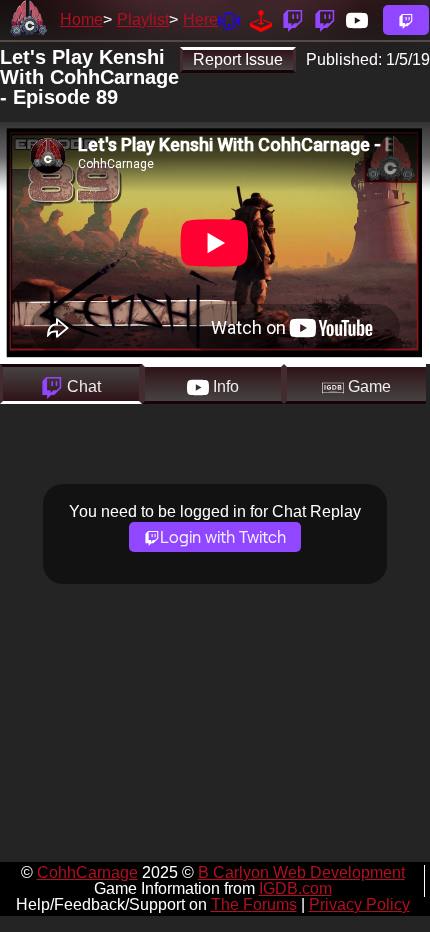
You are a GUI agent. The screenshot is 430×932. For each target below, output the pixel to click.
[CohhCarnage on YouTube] (357, 19)
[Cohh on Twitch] (325, 19)
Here (200, 19)
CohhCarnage (87, 872)
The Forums (254, 904)
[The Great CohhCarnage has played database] (261, 19)
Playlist (143, 19)
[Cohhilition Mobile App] (229, 19)
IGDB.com (295, 888)
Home (81, 19)
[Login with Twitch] (406, 20)
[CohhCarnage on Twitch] (293, 19)
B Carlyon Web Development (301, 872)
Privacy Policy (359, 904)
